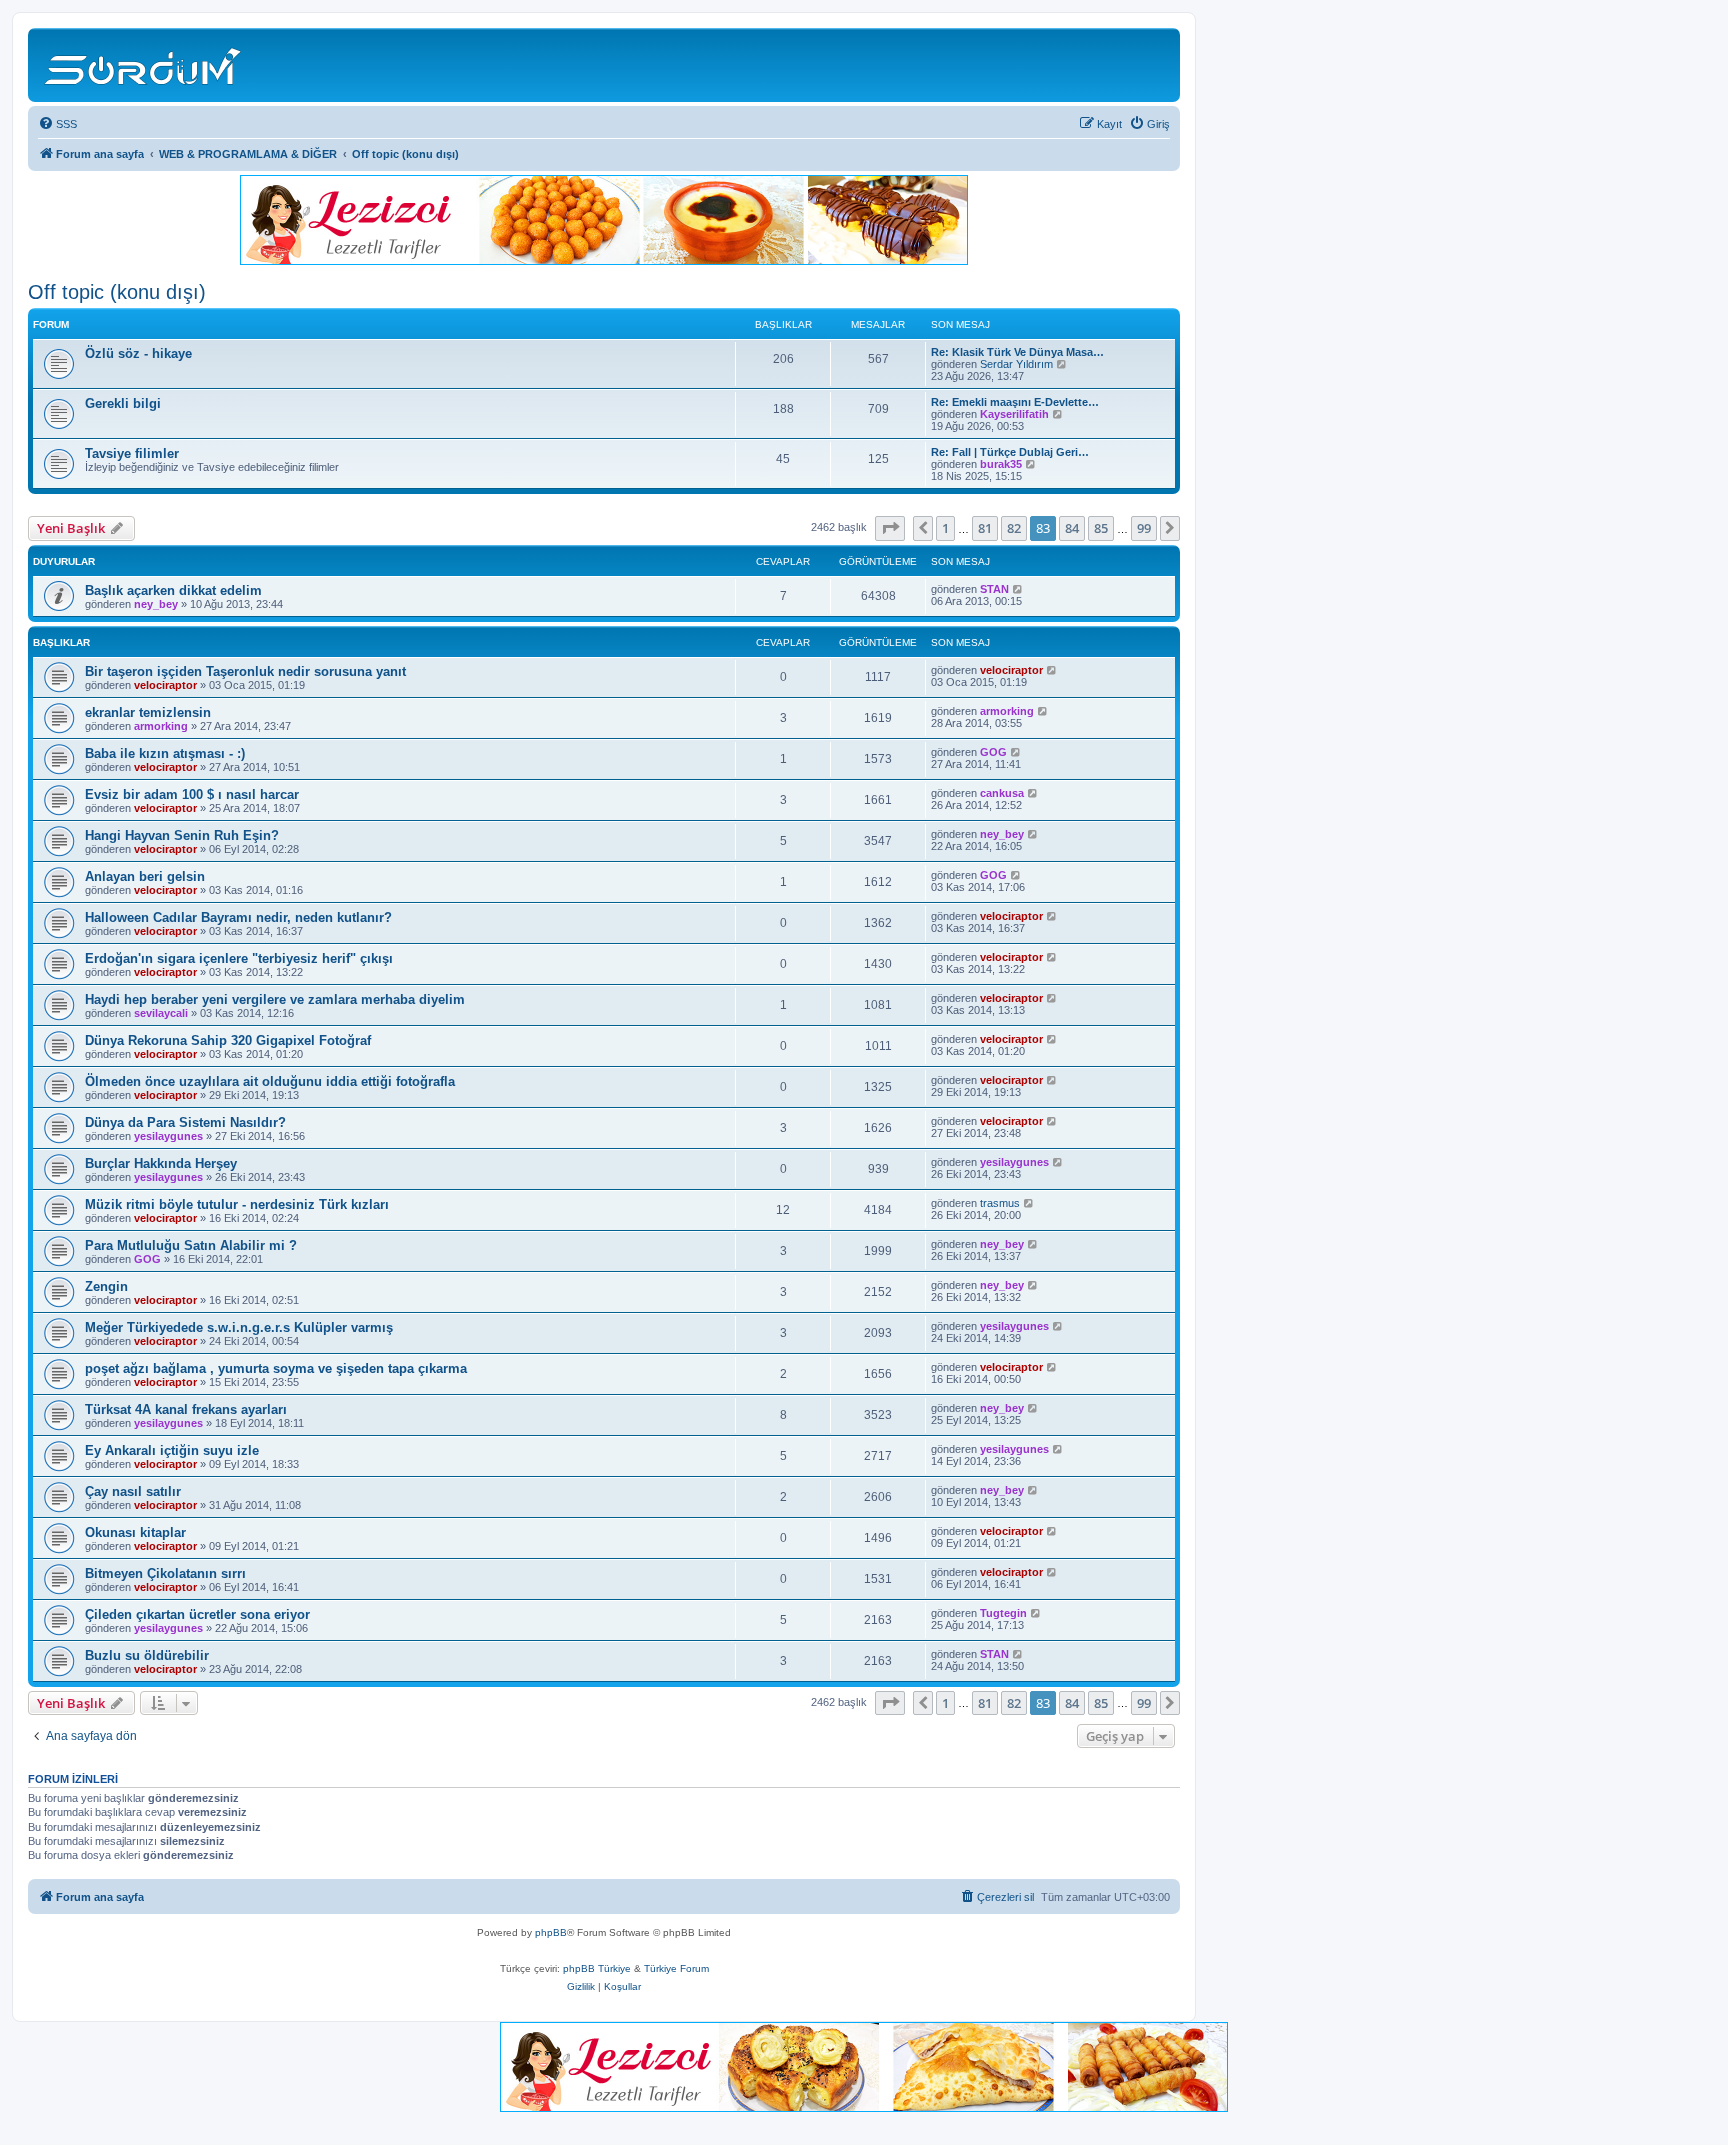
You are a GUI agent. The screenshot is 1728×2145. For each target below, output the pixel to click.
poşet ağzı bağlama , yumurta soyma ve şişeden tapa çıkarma (276, 1368)
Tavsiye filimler (132, 453)
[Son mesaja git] (1018, 589)
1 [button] (945, 528)
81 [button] (985, 528)
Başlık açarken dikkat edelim (173, 590)
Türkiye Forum (676, 1968)
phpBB (551, 1932)
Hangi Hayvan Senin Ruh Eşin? (182, 835)
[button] (890, 528)
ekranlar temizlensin (148, 712)
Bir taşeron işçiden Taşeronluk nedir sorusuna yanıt (245, 671)
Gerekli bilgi (123, 403)
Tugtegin (1003, 1613)
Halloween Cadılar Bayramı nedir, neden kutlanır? (238, 917)
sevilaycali (161, 1013)
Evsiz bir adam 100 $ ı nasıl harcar (192, 794)
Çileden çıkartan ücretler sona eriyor (197, 1614)
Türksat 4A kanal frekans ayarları (186, 1409)
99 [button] (1144, 528)
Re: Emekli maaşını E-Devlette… (1015, 402)
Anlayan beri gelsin (145, 876)
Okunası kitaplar (135, 1532)
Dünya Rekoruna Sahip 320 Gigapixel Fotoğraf (228, 1040)
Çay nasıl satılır (133, 1491)
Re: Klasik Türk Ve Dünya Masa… (1017, 352)
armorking (161, 726)
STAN (994, 589)
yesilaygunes (168, 1136)
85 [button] (1101, 528)
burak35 (1001, 464)
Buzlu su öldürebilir (147, 1655)
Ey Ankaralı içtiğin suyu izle (172, 1450)
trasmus (1000, 1203)
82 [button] (1014, 528)
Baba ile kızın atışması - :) (165, 753)
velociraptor (165, 685)
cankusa (1002, 793)
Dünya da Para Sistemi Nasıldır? (185, 1122)
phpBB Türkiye (597, 1968)
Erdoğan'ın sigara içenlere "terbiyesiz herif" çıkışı (239, 958)
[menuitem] (57, 124)
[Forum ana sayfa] (145, 65)
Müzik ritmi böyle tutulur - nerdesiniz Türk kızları (237, 1204)
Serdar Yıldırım (1016, 364)
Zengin (106, 1286)
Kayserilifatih (1014, 414)
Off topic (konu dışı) (117, 292)
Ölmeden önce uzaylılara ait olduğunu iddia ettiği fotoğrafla (270, 1081)
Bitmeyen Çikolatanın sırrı (165, 1573)
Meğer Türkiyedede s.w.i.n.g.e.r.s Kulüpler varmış (239, 1327)
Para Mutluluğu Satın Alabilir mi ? (191, 1245)
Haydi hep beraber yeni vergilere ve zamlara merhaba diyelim (275, 999)
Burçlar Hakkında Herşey (161, 1163)
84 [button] (1072, 528)
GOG (993, 752)
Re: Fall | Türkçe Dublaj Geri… (1010, 452)
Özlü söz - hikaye (138, 353)
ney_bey (156, 604)
